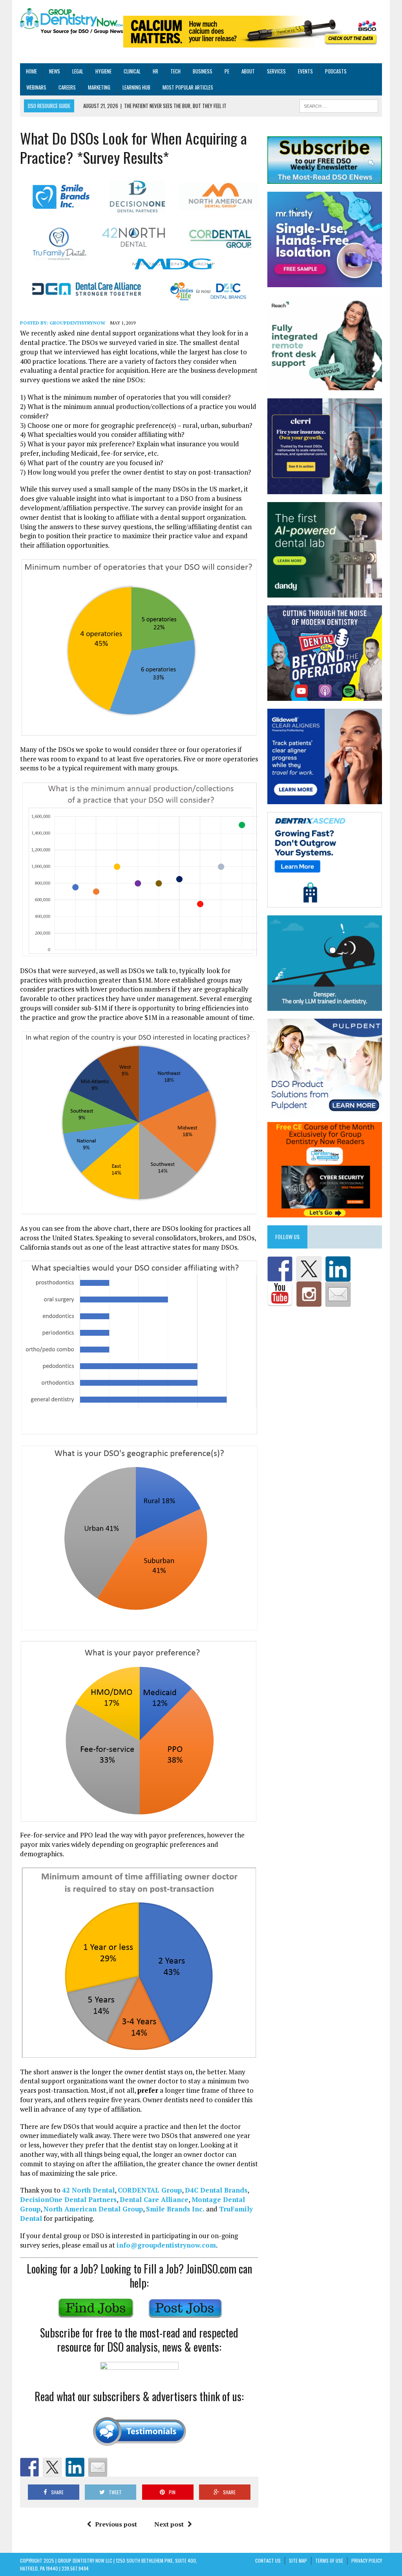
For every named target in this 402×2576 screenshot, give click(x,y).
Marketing (99, 87)
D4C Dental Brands (216, 2190)
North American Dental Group (93, 2209)
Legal (78, 71)
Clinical (132, 71)
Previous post (116, 2524)
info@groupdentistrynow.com (166, 2245)
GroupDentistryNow (77, 323)
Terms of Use (329, 2560)
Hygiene (103, 71)
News (55, 71)
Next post (169, 2524)
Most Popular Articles (188, 87)
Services (276, 71)
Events (305, 71)
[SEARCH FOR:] (339, 105)
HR (155, 71)
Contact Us (268, 2560)
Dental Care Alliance (154, 2199)
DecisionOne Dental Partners (68, 2199)
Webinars (36, 87)
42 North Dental (88, 2190)
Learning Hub (136, 87)
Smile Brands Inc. (175, 2209)
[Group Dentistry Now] (72, 22)
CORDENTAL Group (150, 2190)
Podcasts (336, 71)
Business (203, 71)
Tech (175, 71)
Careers (67, 87)
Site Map (298, 2560)
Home (31, 71)
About (248, 71)
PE (227, 71)
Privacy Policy (367, 2560)
